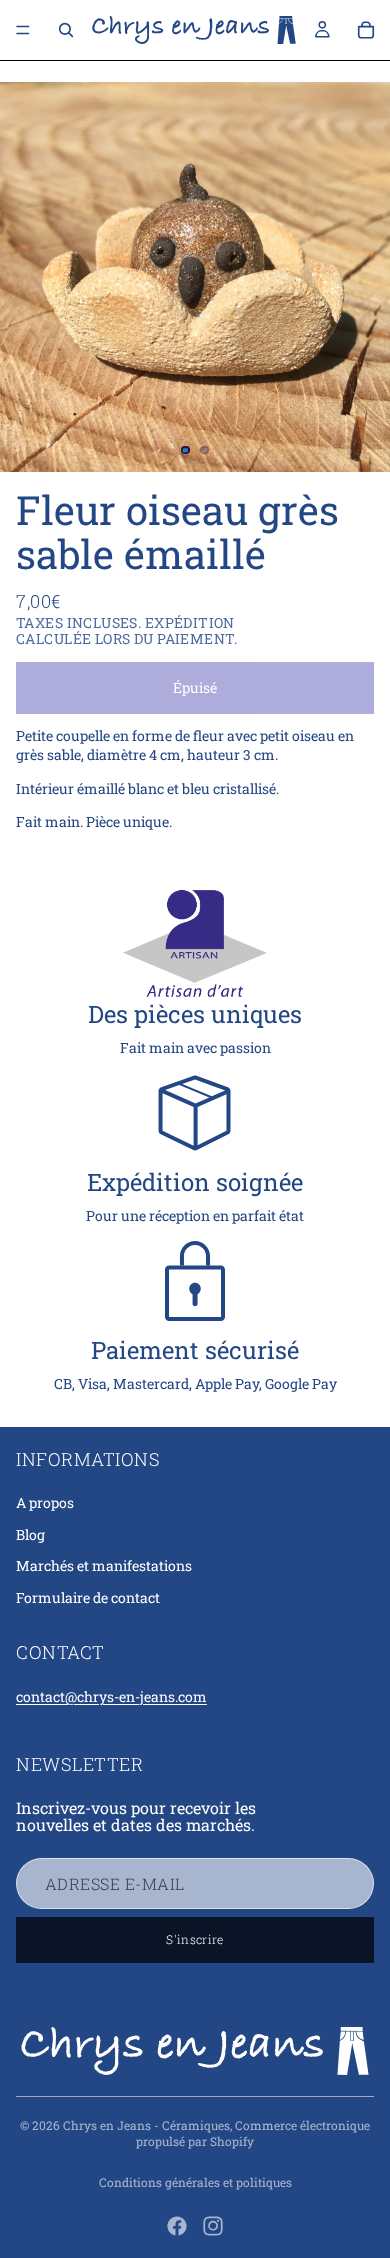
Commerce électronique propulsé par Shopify (253, 2133)
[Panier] (366, 30)
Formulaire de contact (88, 1597)
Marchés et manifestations (104, 1565)
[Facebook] (177, 2226)
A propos (45, 1502)
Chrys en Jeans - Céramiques (146, 2125)
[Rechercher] (66, 30)
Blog (30, 1534)
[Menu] (23, 30)
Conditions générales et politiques (195, 2182)
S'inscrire (195, 1939)
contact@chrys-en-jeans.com (111, 1696)
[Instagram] (213, 2226)
